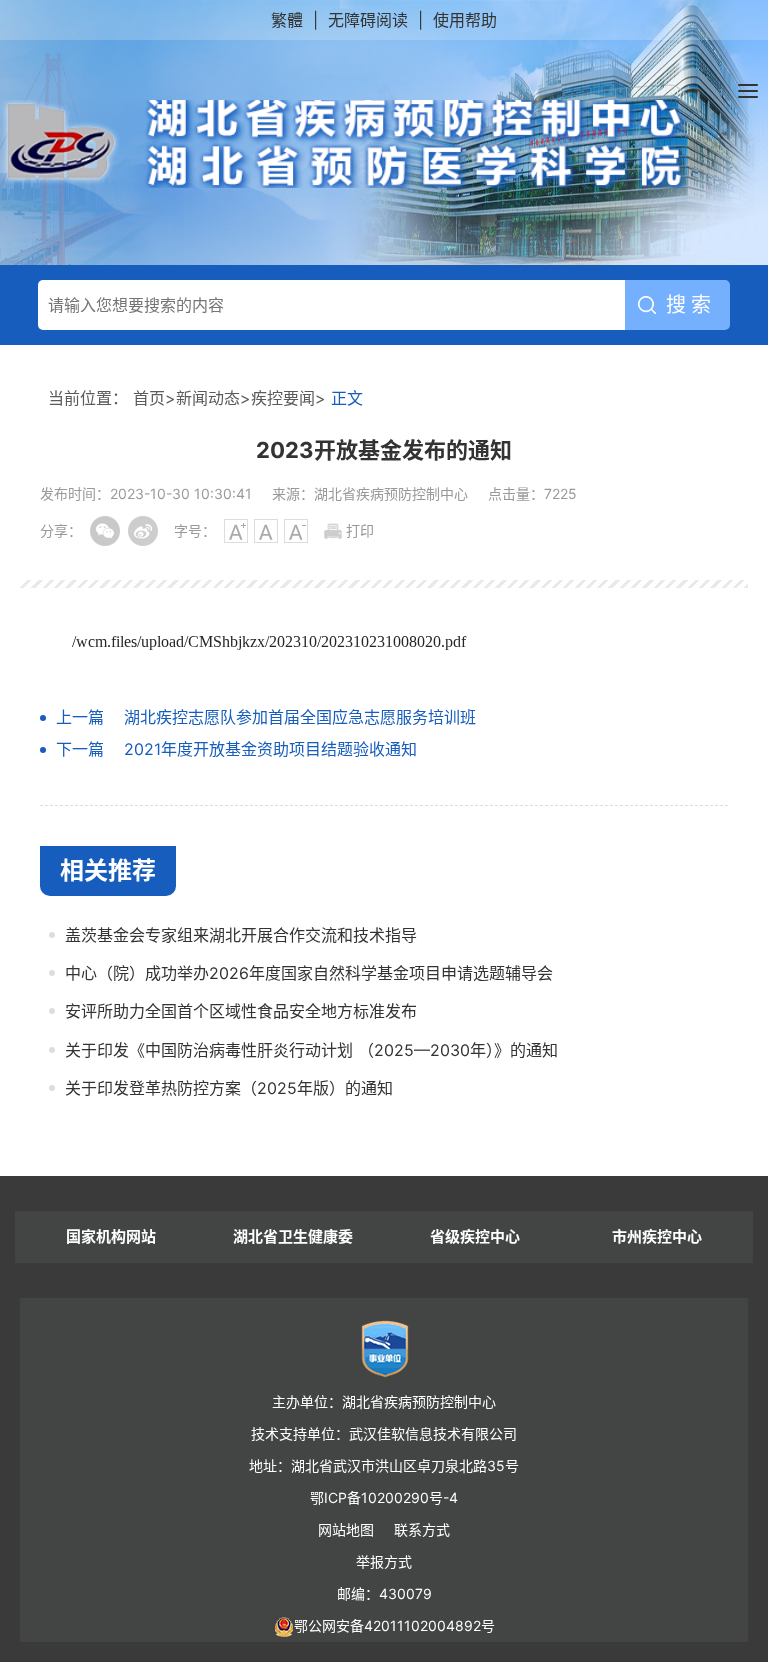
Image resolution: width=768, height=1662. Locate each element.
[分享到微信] (105, 531)
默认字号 (266, 531)
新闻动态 (208, 398)
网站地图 (346, 1529)
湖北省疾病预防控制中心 (345, 144)
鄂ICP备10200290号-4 (384, 1497)
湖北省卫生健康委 (293, 1236)
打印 (360, 530)
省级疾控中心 (475, 1236)
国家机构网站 (111, 1236)
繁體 (287, 20)
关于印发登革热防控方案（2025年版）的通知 (229, 1088)
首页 (149, 398)
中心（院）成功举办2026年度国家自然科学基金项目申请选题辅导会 (309, 973)
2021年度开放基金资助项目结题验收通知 (270, 749)
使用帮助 (465, 20)
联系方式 (422, 1529)
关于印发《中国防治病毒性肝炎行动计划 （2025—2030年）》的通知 (311, 1050)
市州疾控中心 (657, 1236)
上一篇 (80, 717)
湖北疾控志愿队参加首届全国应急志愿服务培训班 (300, 717)
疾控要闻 (283, 398)
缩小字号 (296, 531)
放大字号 (236, 531)
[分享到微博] (143, 531)
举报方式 (384, 1561)
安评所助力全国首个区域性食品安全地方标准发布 (241, 1011)
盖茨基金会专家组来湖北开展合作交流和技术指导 (241, 935)
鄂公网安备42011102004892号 (394, 1625)
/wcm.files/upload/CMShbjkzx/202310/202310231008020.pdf (269, 641)
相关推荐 (108, 870)
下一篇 (80, 749)
